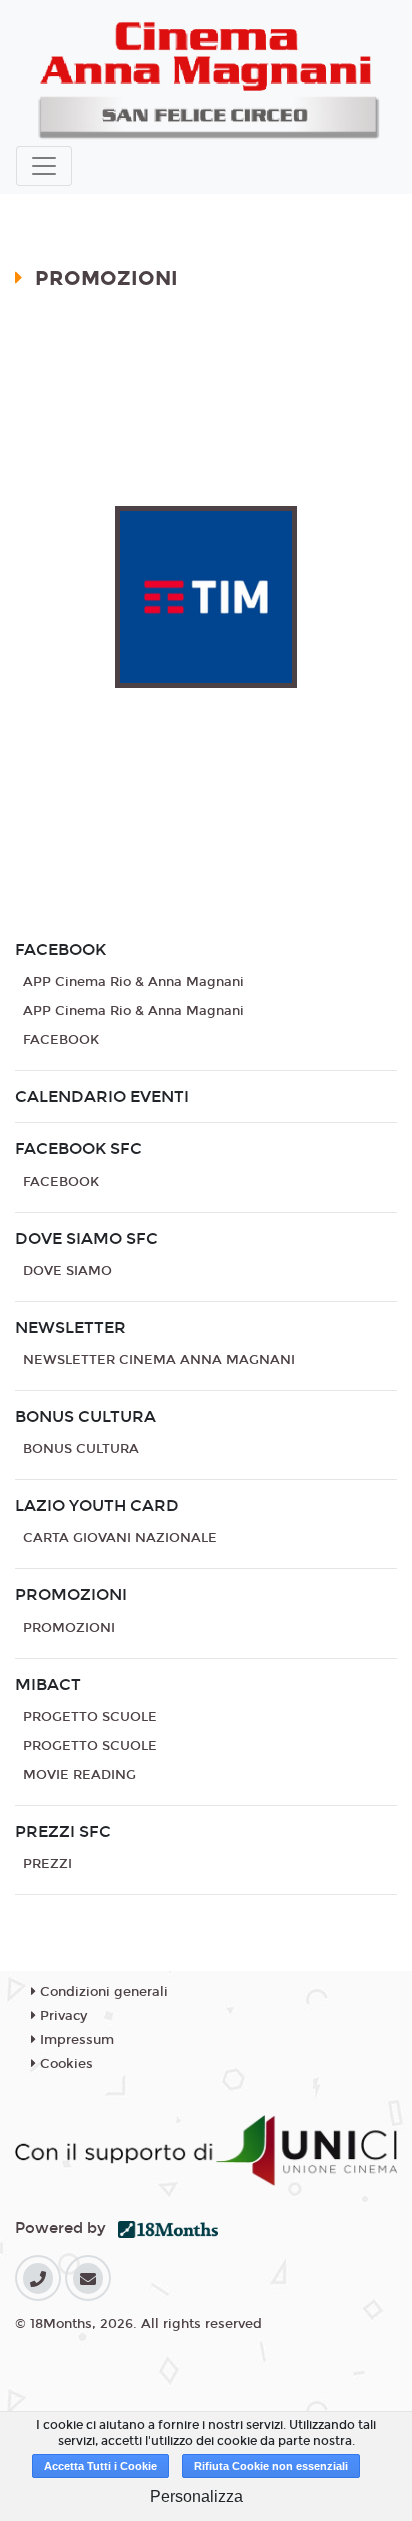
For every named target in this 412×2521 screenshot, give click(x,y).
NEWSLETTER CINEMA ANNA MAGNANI (159, 1360)
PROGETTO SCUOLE (90, 1717)
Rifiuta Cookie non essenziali (271, 2466)
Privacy (61, 2016)
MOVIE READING (79, 1775)
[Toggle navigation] (44, 166)
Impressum (75, 2040)
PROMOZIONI (69, 1628)
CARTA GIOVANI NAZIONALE (120, 1538)
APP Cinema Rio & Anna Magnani (133, 982)
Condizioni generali (102, 1992)
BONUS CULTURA (81, 1449)
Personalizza (196, 2496)
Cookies (64, 2064)
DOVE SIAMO (67, 1271)
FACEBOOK (61, 1040)
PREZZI (47, 1864)
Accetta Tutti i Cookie (100, 2466)
